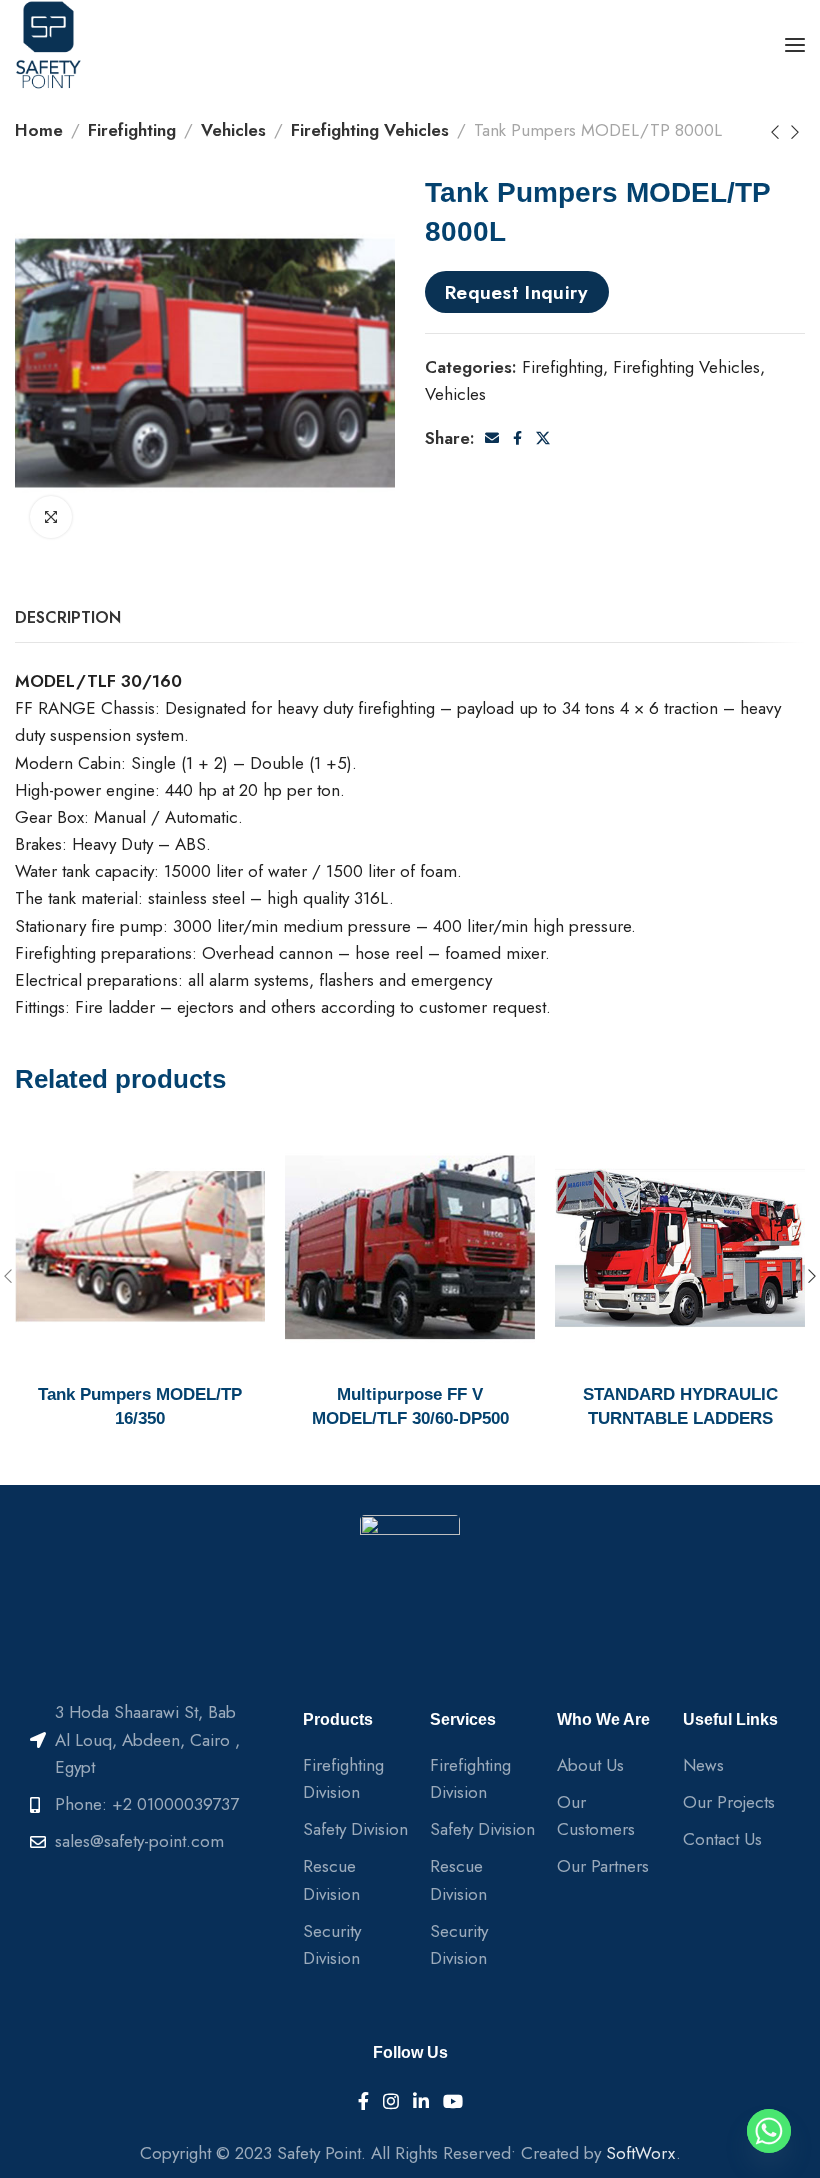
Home (39, 130)
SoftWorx (641, 2153)
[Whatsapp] (769, 2131)
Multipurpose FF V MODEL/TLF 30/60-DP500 (410, 1406)
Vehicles (233, 130)
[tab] (68, 617)
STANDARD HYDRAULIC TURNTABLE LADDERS (680, 1406)
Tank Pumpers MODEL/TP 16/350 (140, 1406)
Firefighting (132, 130)
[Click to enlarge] (51, 517)
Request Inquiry (517, 292)
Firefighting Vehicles (370, 130)
